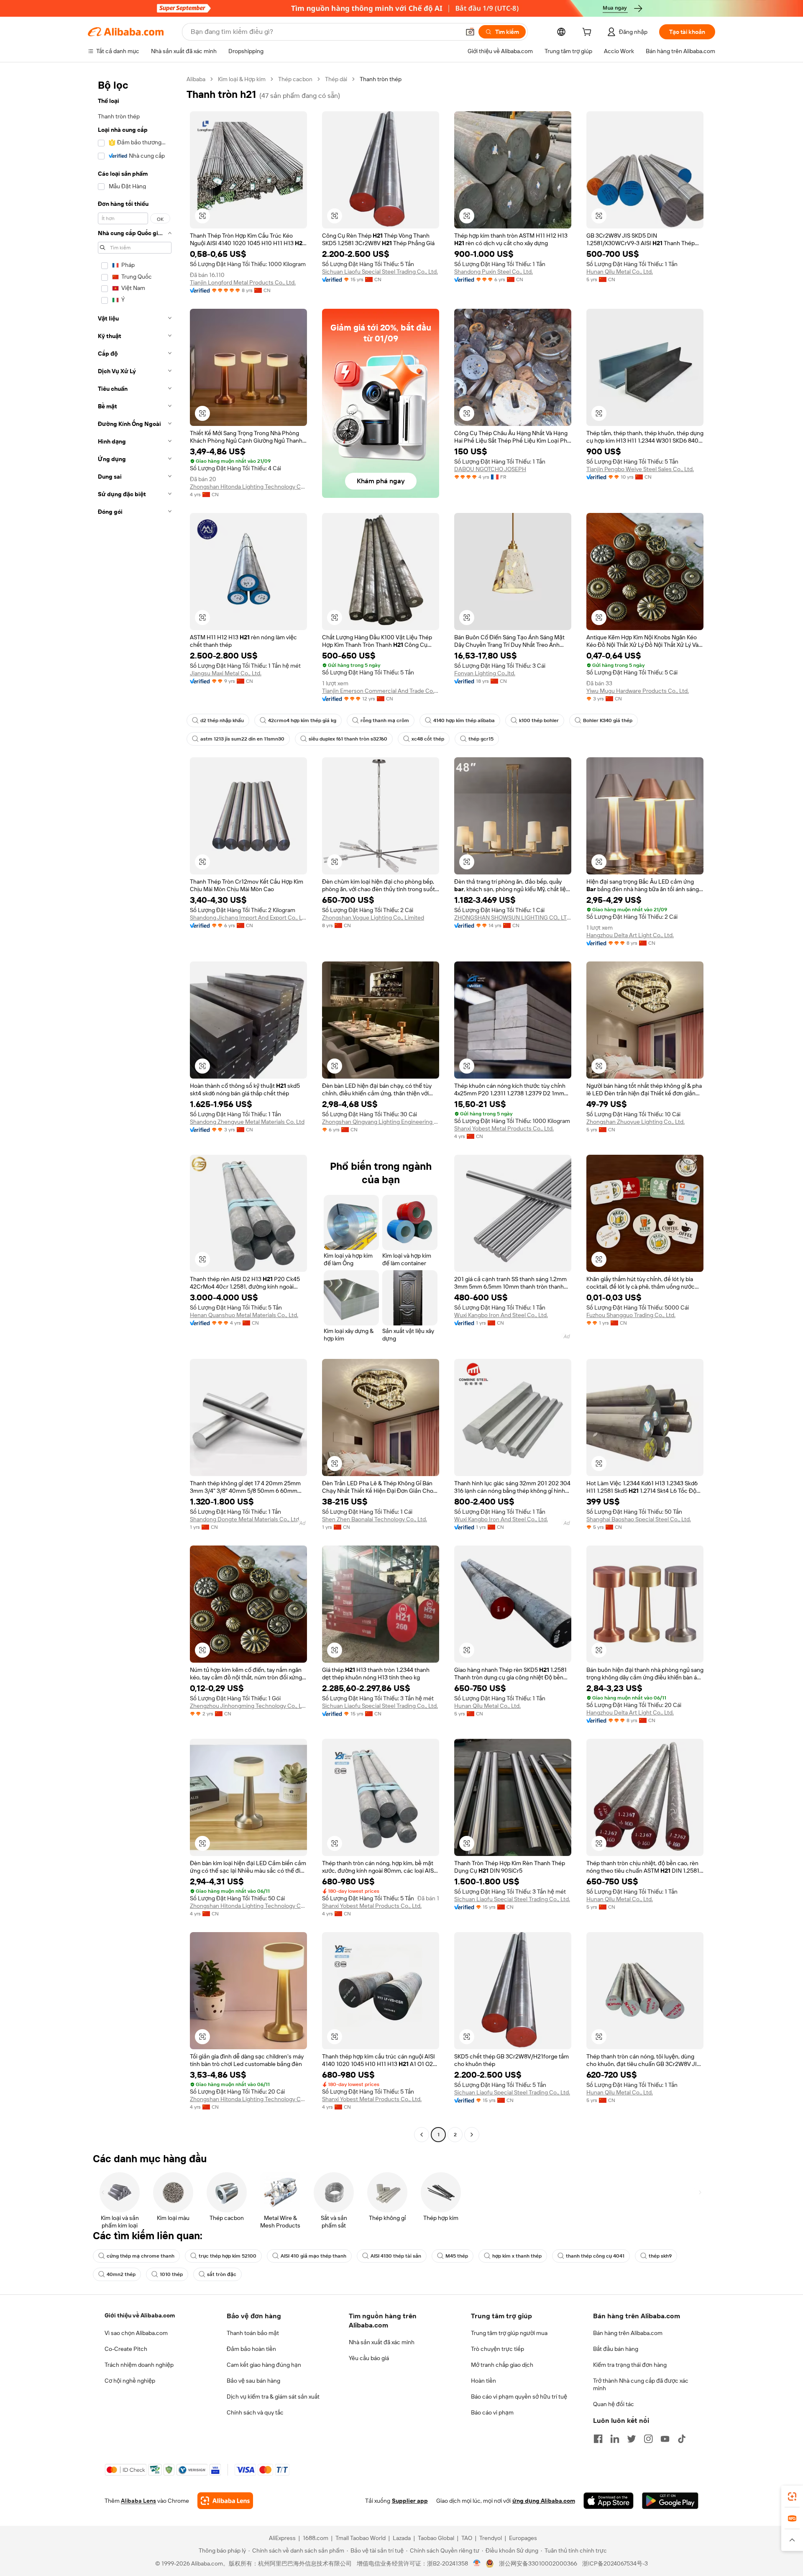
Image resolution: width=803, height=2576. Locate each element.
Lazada (402, 2538)
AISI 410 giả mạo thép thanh (313, 2256)
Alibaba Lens (138, 2501)
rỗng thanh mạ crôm (385, 720)
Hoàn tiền (483, 2381)
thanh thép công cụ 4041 (595, 2256)
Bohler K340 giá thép (608, 720)
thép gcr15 (481, 739)
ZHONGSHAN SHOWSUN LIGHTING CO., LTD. (513, 918)
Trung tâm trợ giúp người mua (509, 2333)
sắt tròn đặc (222, 2274)
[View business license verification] (477, 2563)
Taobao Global (436, 2538)
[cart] (588, 33)
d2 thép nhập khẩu (222, 720)
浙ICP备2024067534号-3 (615, 2563)
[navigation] (135, 1108)
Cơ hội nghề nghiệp (130, 2381)
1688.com (316, 2538)
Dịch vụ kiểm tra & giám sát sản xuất (273, 2397)
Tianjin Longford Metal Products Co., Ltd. (243, 282)
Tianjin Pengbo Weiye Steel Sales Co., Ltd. (640, 469)
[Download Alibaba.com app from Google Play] (670, 2501)
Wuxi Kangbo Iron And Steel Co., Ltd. (501, 1315)
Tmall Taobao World (361, 2538)
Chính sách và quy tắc (255, 2412)
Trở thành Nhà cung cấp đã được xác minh (641, 2384)
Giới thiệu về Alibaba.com (140, 2315)
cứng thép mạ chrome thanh (141, 2256)
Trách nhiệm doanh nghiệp (139, 2365)
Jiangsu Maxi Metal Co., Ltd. (226, 673)
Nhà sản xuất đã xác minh (382, 2342)
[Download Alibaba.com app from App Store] (609, 2501)
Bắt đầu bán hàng (616, 2349)
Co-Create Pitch (126, 2349)
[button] (470, 32)
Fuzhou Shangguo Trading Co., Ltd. (631, 1315)
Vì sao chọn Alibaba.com (136, 2333)
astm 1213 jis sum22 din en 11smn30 (242, 739)
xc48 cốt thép (428, 739)
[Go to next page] (472, 2135)
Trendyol (491, 2538)
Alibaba (196, 79)
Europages (523, 2538)
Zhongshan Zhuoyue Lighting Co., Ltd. (635, 1122)
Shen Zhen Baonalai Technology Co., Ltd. (375, 1519)
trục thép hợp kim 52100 (228, 2256)
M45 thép (457, 2256)
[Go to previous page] (422, 2135)
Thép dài (336, 79)
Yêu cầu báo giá (369, 2358)
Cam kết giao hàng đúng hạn (264, 2365)
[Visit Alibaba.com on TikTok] (682, 2439)
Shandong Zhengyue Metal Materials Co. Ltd (247, 1122)
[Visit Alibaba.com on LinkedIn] (615, 2439)
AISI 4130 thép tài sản (396, 2256)
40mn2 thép (121, 2274)
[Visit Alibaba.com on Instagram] (648, 2439)
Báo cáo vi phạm (492, 2412)
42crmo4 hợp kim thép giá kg (302, 720)
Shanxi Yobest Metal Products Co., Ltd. (504, 1128)
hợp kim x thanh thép (517, 2256)
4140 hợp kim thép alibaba (464, 720)
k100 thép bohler (539, 720)
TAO (467, 2538)
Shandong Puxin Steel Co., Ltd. (494, 272)
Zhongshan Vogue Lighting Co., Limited (373, 918)
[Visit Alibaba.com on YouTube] (665, 2439)
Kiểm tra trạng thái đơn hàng (630, 2365)
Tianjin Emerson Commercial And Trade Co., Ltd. (381, 691)
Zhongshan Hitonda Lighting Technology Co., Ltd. (248, 487)
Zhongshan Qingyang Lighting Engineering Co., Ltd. (381, 1122)
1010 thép (171, 2274)
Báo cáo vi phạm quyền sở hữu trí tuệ (519, 2397)
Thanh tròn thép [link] (381, 79)
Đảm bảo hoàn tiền (251, 2349)
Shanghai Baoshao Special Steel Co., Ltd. (639, 1519)
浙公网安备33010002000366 (538, 2563)
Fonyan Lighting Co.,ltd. (485, 673)
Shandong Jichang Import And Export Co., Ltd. (248, 918)
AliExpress (282, 2538)
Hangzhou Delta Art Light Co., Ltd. (630, 935)
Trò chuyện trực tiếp (497, 2349)
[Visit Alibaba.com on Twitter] (632, 2439)
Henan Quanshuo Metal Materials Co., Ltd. (244, 1315)
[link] (792, 2497)
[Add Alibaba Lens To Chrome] (225, 2501)
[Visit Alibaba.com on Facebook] (598, 2439)
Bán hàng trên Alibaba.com (628, 2333)
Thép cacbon (295, 79)
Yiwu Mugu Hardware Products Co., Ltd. (638, 691)
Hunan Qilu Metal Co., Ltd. (620, 272)
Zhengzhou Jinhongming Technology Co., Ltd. (248, 1706)
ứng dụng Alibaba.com (544, 2501)
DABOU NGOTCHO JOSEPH (490, 469)
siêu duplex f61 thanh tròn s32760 (348, 739)
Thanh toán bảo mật (253, 2333)
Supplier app (410, 2501)
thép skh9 (660, 2256)
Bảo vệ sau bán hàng (253, 2381)
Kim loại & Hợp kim (242, 79)
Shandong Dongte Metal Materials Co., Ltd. (245, 1519)
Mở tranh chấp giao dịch (502, 2365)
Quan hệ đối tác (614, 2404)
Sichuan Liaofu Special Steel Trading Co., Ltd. (380, 272)
